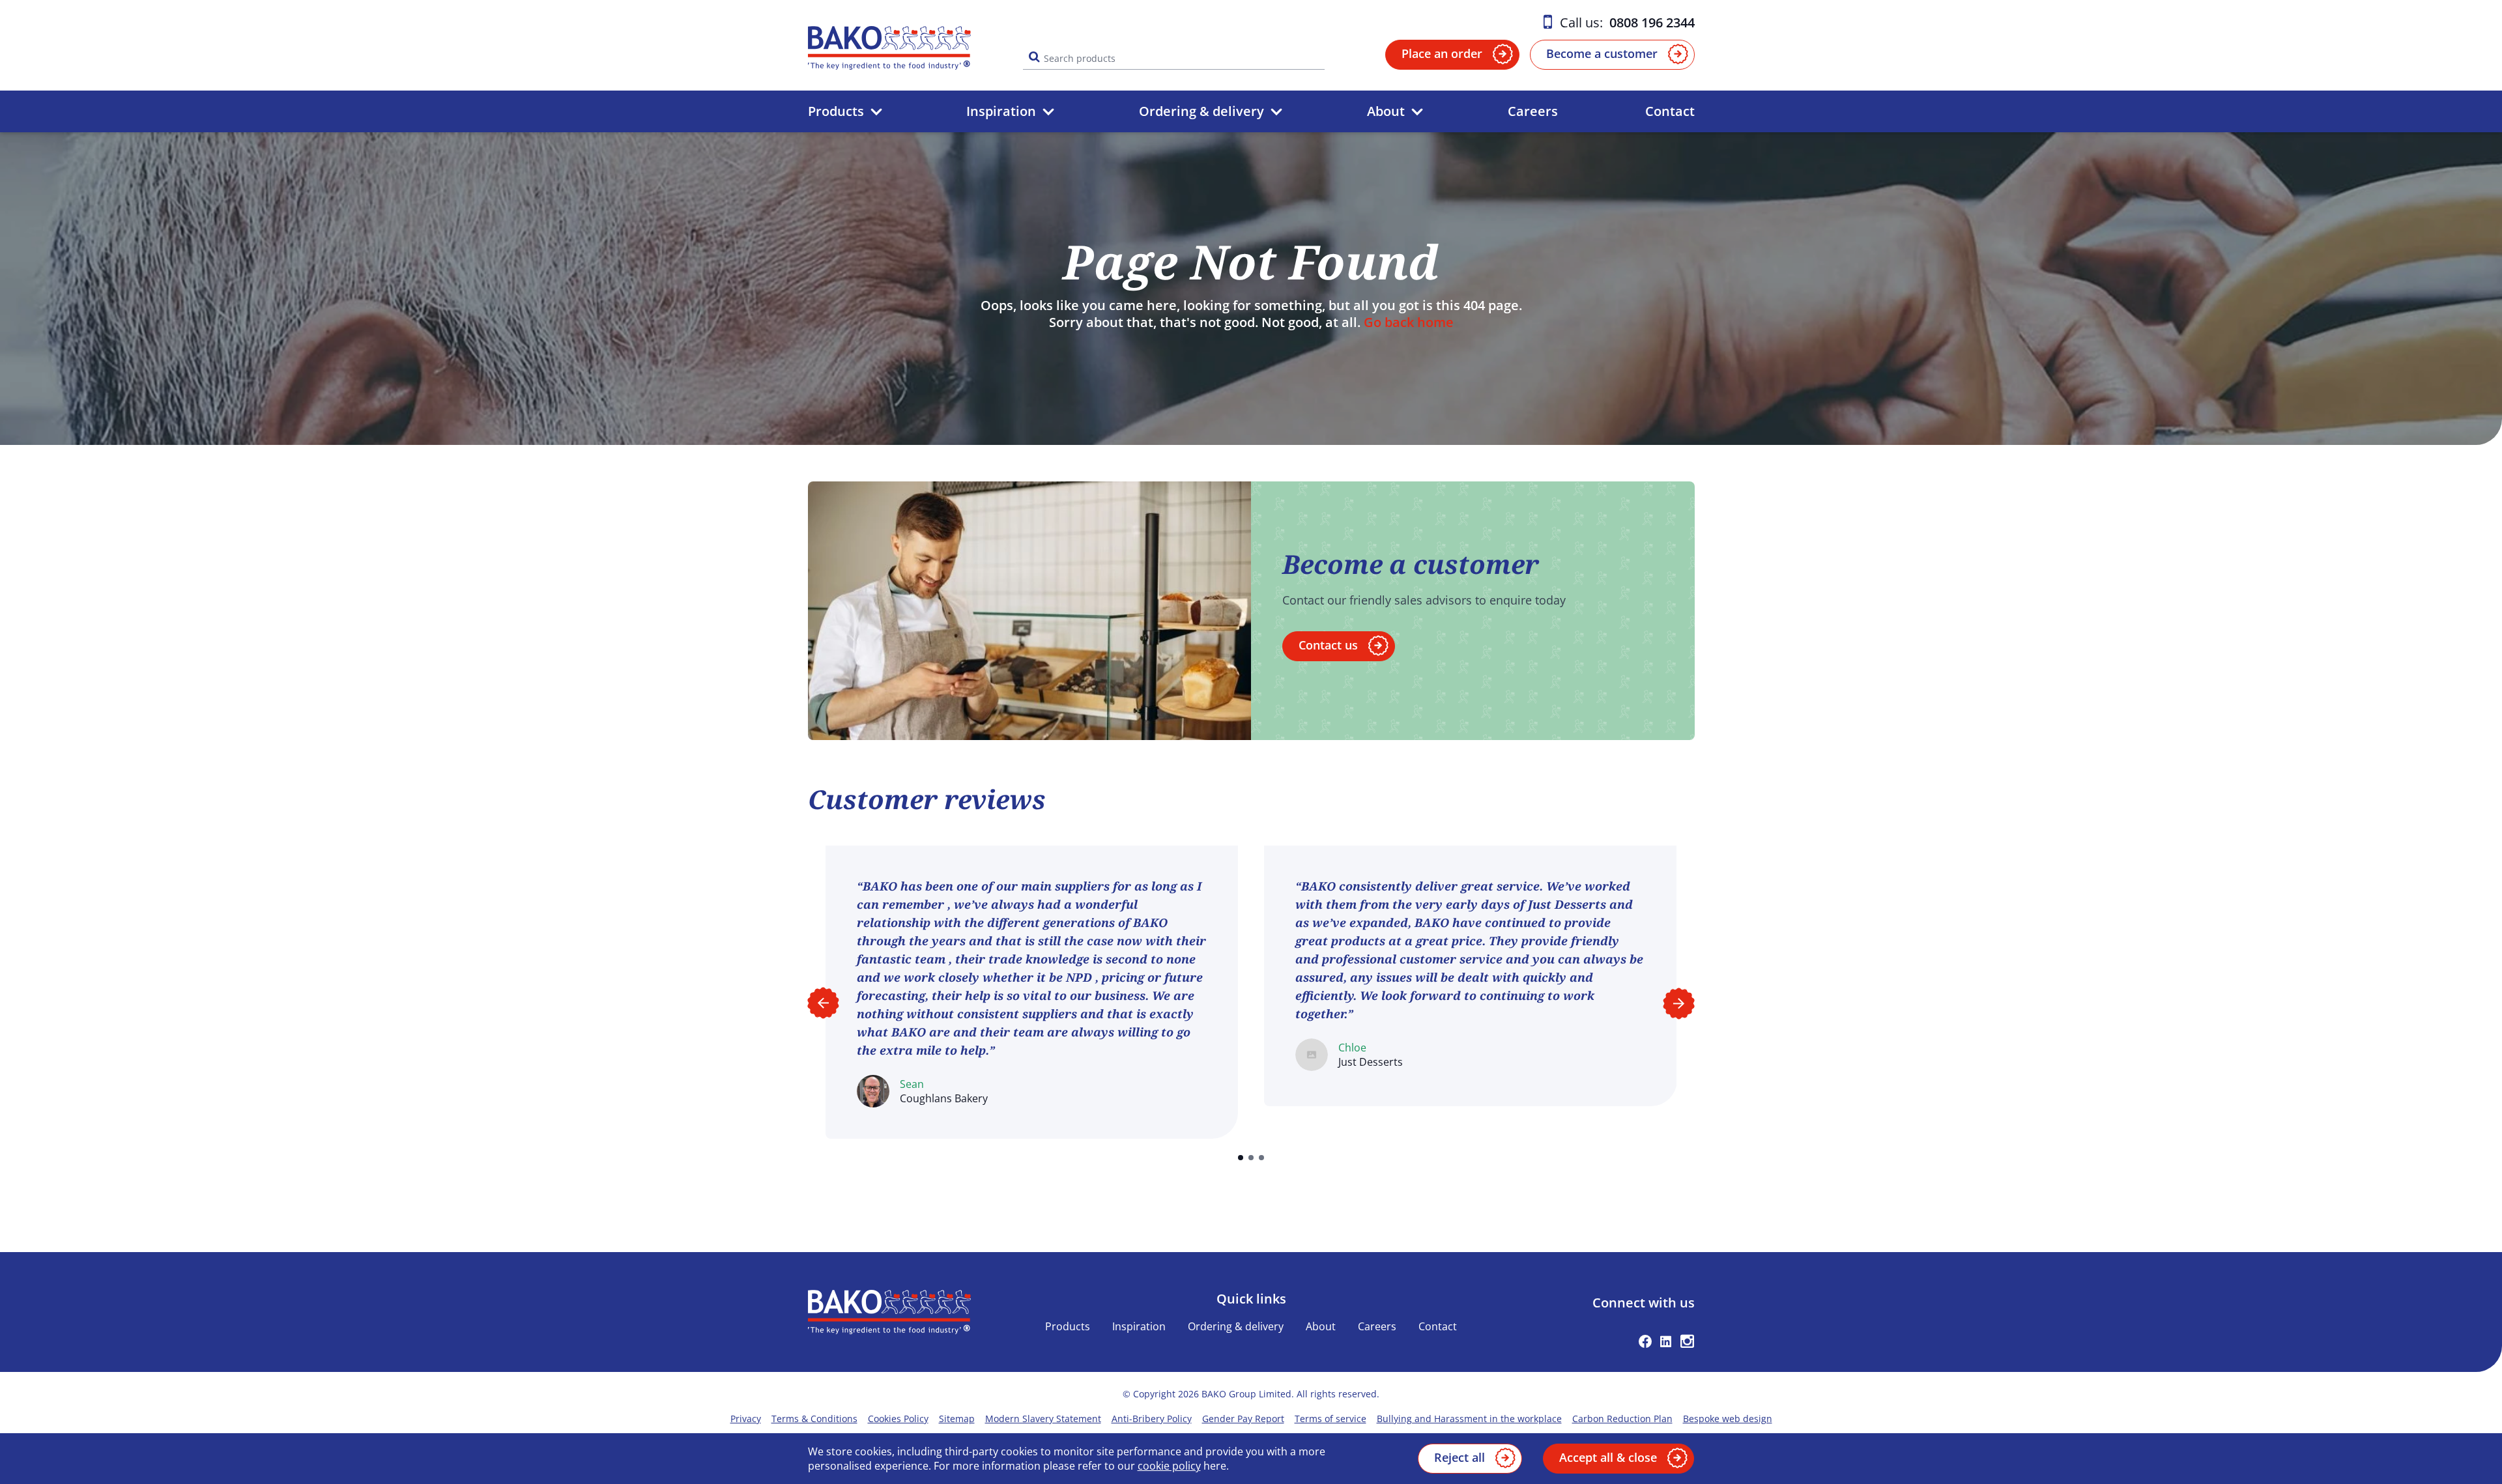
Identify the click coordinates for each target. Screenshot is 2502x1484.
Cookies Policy (898, 1419)
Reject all (1459, 1457)
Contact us (1328, 645)
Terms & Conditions (814, 1419)
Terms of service (1330, 1419)
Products (836, 111)
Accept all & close (1608, 1457)
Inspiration (1001, 111)
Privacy (746, 1419)
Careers (1533, 111)
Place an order (1442, 53)
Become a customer (1602, 53)
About (1386, 111)
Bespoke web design (1728, 1419)
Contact (1670, 111)
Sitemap (957, 1419)
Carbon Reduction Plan (1622, 1419)
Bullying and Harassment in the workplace (1469, 1419)
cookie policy (1169, 1466)
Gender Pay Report (1243, 1419)
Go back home (1409, 322)
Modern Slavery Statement (1043, 1419)
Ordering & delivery (1201, 111)
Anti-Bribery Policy (1152, 1419)
